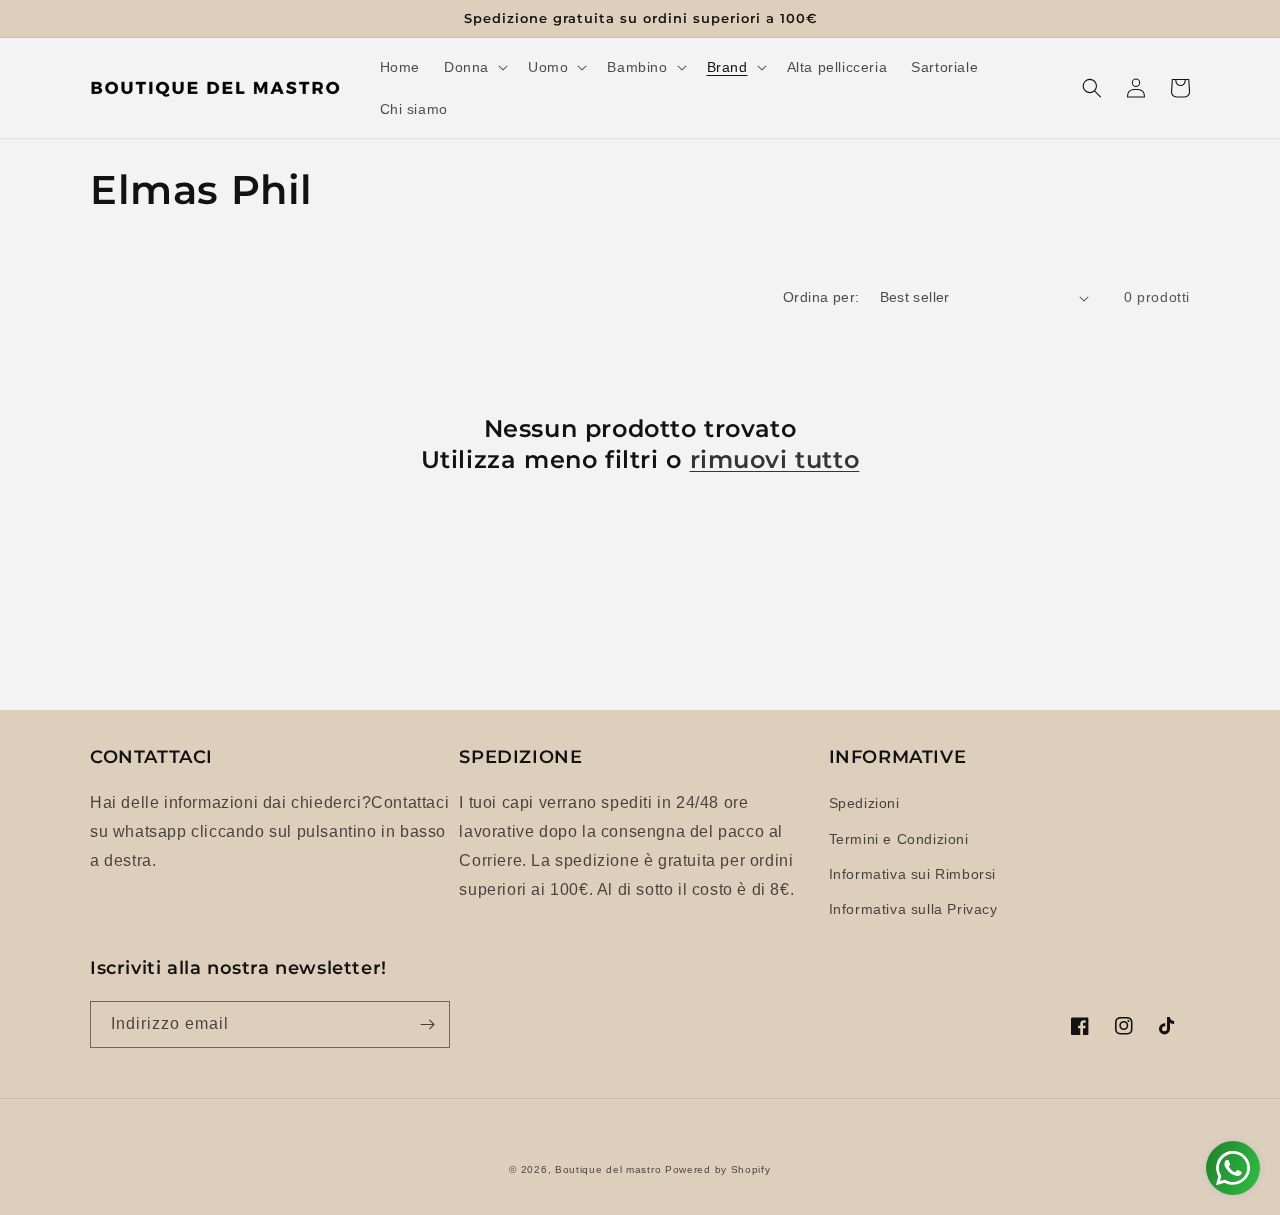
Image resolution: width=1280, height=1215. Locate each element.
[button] (474, 67)
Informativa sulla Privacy (913, 909)
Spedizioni (864, 803)
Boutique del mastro (608, 1169)
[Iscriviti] (427, 1024)
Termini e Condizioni (899, 839)
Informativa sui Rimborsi (912, 874)
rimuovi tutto (775, 459)
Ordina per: (821, 297)
